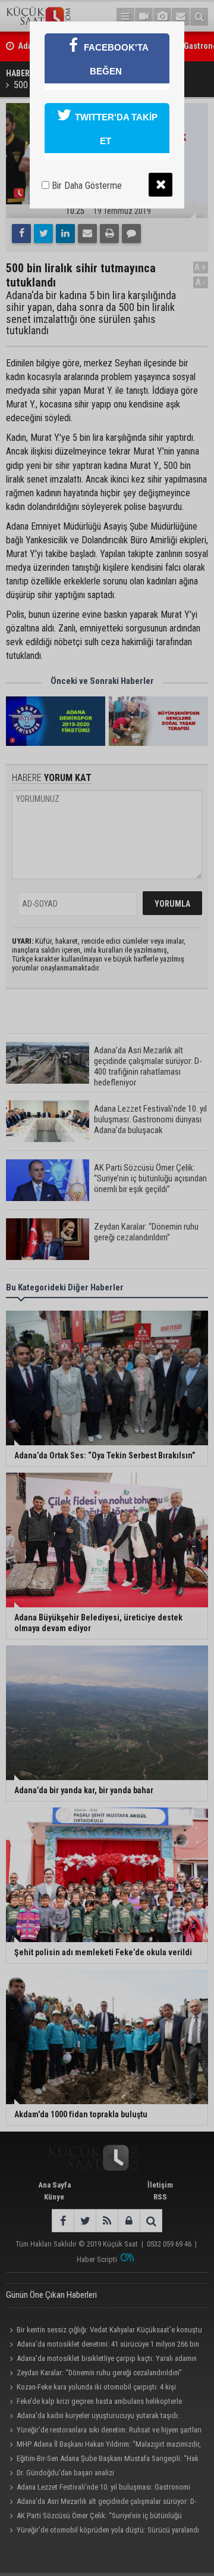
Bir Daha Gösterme (86, 186)
